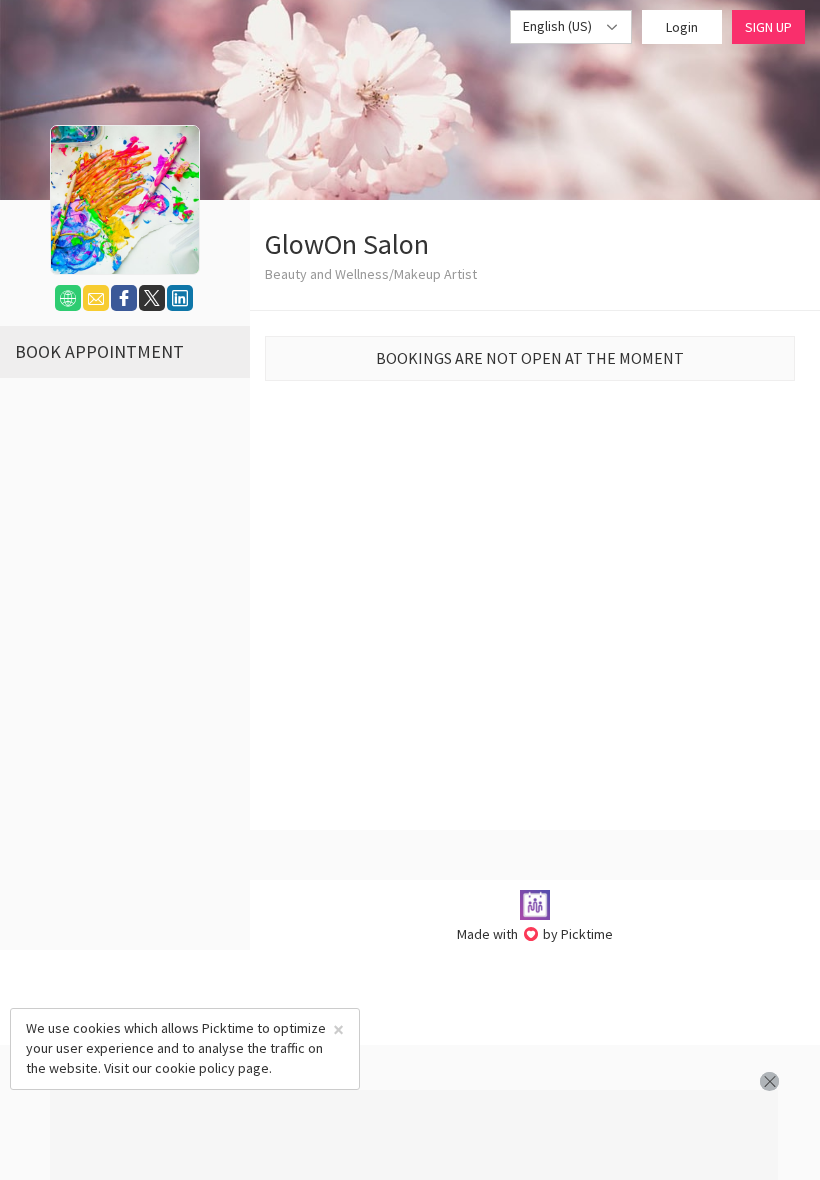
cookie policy (195, 1068)
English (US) (559, 26)
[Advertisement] (414, 1135)
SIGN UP (768, 27)
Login (682, 27)
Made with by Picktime (535, 934)
